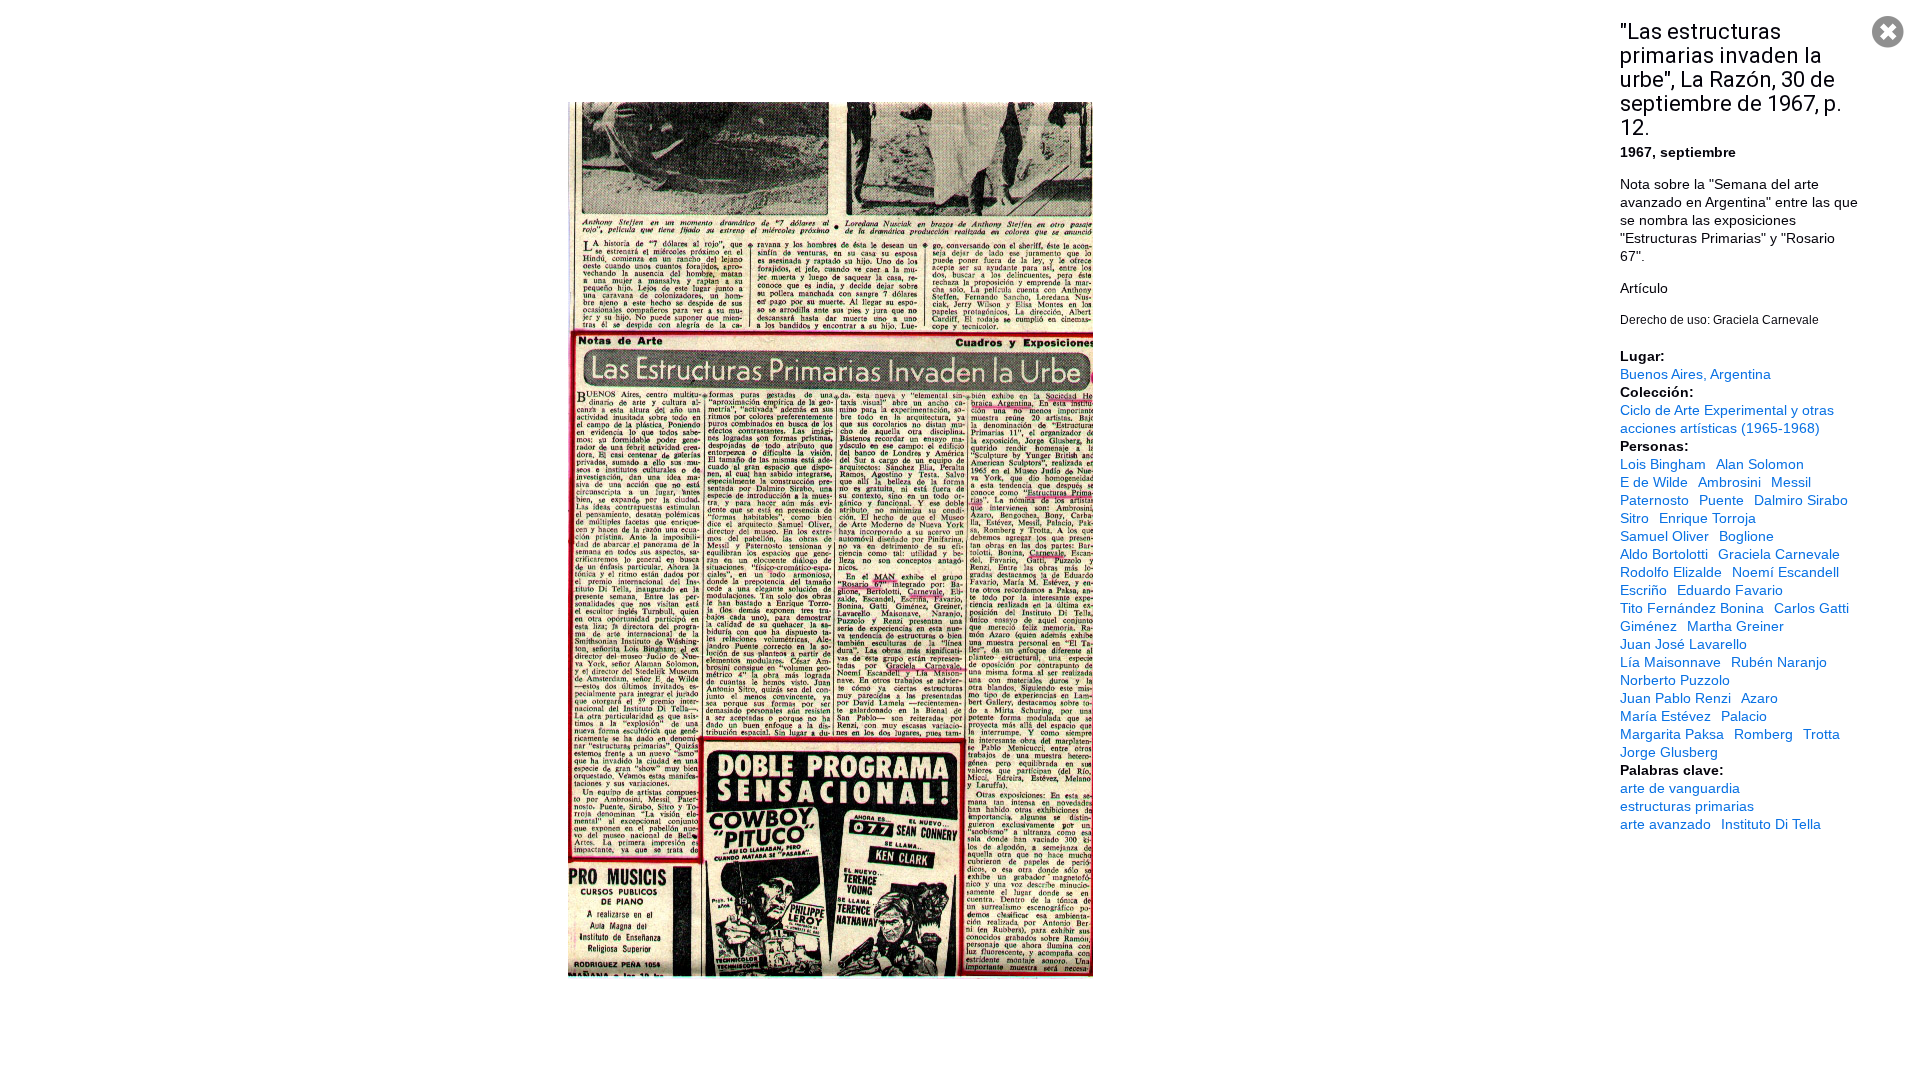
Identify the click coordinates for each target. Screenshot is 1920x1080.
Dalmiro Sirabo (1801, 500)
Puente (1721, 500)
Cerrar (1888, 32)
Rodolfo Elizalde (1671, 572)
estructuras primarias (1687, 806)
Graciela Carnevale (1779, 554)
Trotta (1821, 734)
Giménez (1648, 626)
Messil (1791, 482)
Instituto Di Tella (1771, 824)
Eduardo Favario (1730, 590)
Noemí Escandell (1785, 572)
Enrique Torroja (1707, 518)
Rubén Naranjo (1779, 662)
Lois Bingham (1663, 464)
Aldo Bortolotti (1664, 554)
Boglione (1746, 536)
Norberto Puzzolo (1675, 680)
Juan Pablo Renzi (1675, 698)
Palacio (1744, 716)
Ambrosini (1729, 482)
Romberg (1763, 734)
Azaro (1759, 698)
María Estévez (1665, 716)
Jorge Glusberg (1669, 752)
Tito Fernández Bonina (1692, 608)
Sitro (1634, 518)
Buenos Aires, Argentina (1695, 374)
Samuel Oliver (1664, 536)
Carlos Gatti (1811, 608)
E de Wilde (1654, 482)
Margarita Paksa (1672, 734)
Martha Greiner (1735, 626)
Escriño (1643, 590)
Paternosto (1654, 500)
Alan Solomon (1760, 464)
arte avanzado (1665, 824)
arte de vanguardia (1680, 788)
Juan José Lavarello (1683, 644)
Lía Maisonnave (1670, 662)
